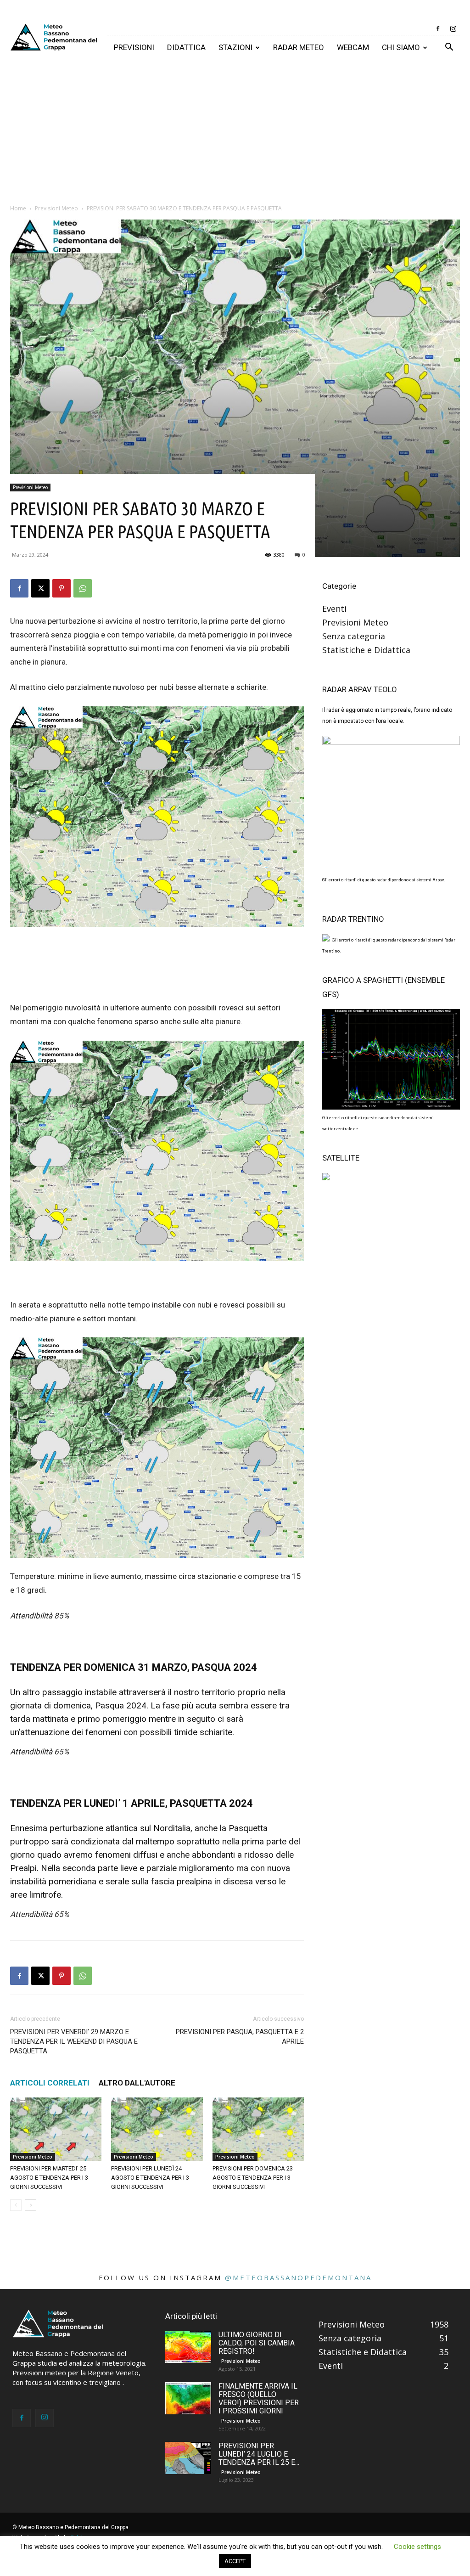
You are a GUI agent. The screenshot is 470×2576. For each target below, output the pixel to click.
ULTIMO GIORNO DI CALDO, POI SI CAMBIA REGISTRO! (257, 2343)
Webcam (353, 47)
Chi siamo (401, 47)
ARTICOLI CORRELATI (50, 2083)
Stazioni (235, 47)
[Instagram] (453, 28)
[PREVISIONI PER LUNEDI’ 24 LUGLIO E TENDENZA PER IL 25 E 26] (188, 2458)
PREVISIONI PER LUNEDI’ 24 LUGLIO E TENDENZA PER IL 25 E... (259, 2454)
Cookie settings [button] (417, 2547)
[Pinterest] (62, 588)
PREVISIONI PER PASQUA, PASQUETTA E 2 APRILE (240, 2037)
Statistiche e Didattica (366, 650)
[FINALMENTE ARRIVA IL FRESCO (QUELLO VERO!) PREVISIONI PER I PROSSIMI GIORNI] (188, 2398)
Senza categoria (354, 636)
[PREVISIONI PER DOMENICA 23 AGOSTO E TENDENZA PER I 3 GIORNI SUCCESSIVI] (258, 2129)
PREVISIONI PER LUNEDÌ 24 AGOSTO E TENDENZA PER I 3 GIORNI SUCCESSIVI (150, 2178)
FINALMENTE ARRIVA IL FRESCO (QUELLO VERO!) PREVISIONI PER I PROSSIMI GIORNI (259, 2398)
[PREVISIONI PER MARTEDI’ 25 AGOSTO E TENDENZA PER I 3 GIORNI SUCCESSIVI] (56, 2129)
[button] (449, 47)
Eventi (334, 609)
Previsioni (134, 47)
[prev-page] (16, 2205)
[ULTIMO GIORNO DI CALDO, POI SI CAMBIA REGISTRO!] (188, 2347)
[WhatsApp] (83, 588)
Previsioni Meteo (56, 208)
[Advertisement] (235, 129)
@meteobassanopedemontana (298, 2277)
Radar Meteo (299, 47)
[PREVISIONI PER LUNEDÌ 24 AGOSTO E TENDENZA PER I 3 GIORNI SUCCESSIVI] (157, 2129)
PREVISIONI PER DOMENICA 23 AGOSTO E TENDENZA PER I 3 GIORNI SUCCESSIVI (253, 2178)
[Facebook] (438, 28)
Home (18, 208)
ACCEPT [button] (235, 2561)
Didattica (186, 47)
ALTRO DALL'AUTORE (137, 2083)
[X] (40, 588)
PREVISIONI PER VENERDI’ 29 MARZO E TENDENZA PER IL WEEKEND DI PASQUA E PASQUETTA (74, 2041)
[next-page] (31, 2205)
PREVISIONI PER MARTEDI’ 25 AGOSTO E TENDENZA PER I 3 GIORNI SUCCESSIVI (49, 2178)
